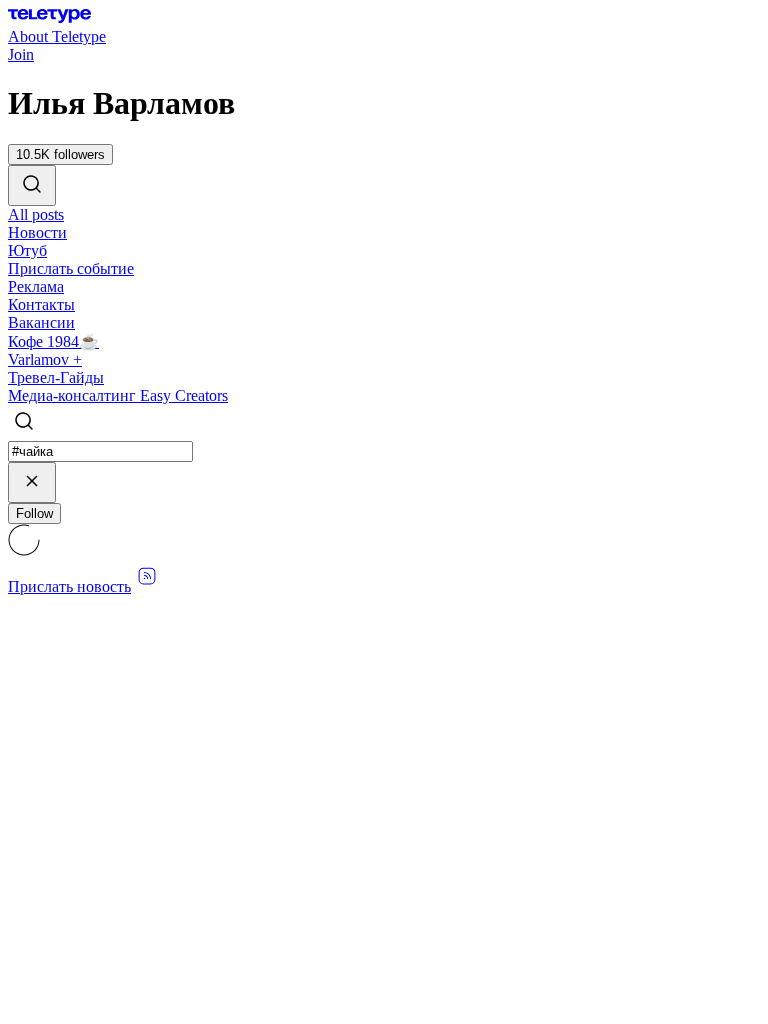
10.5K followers (60, 154)
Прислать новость (69, 586)
